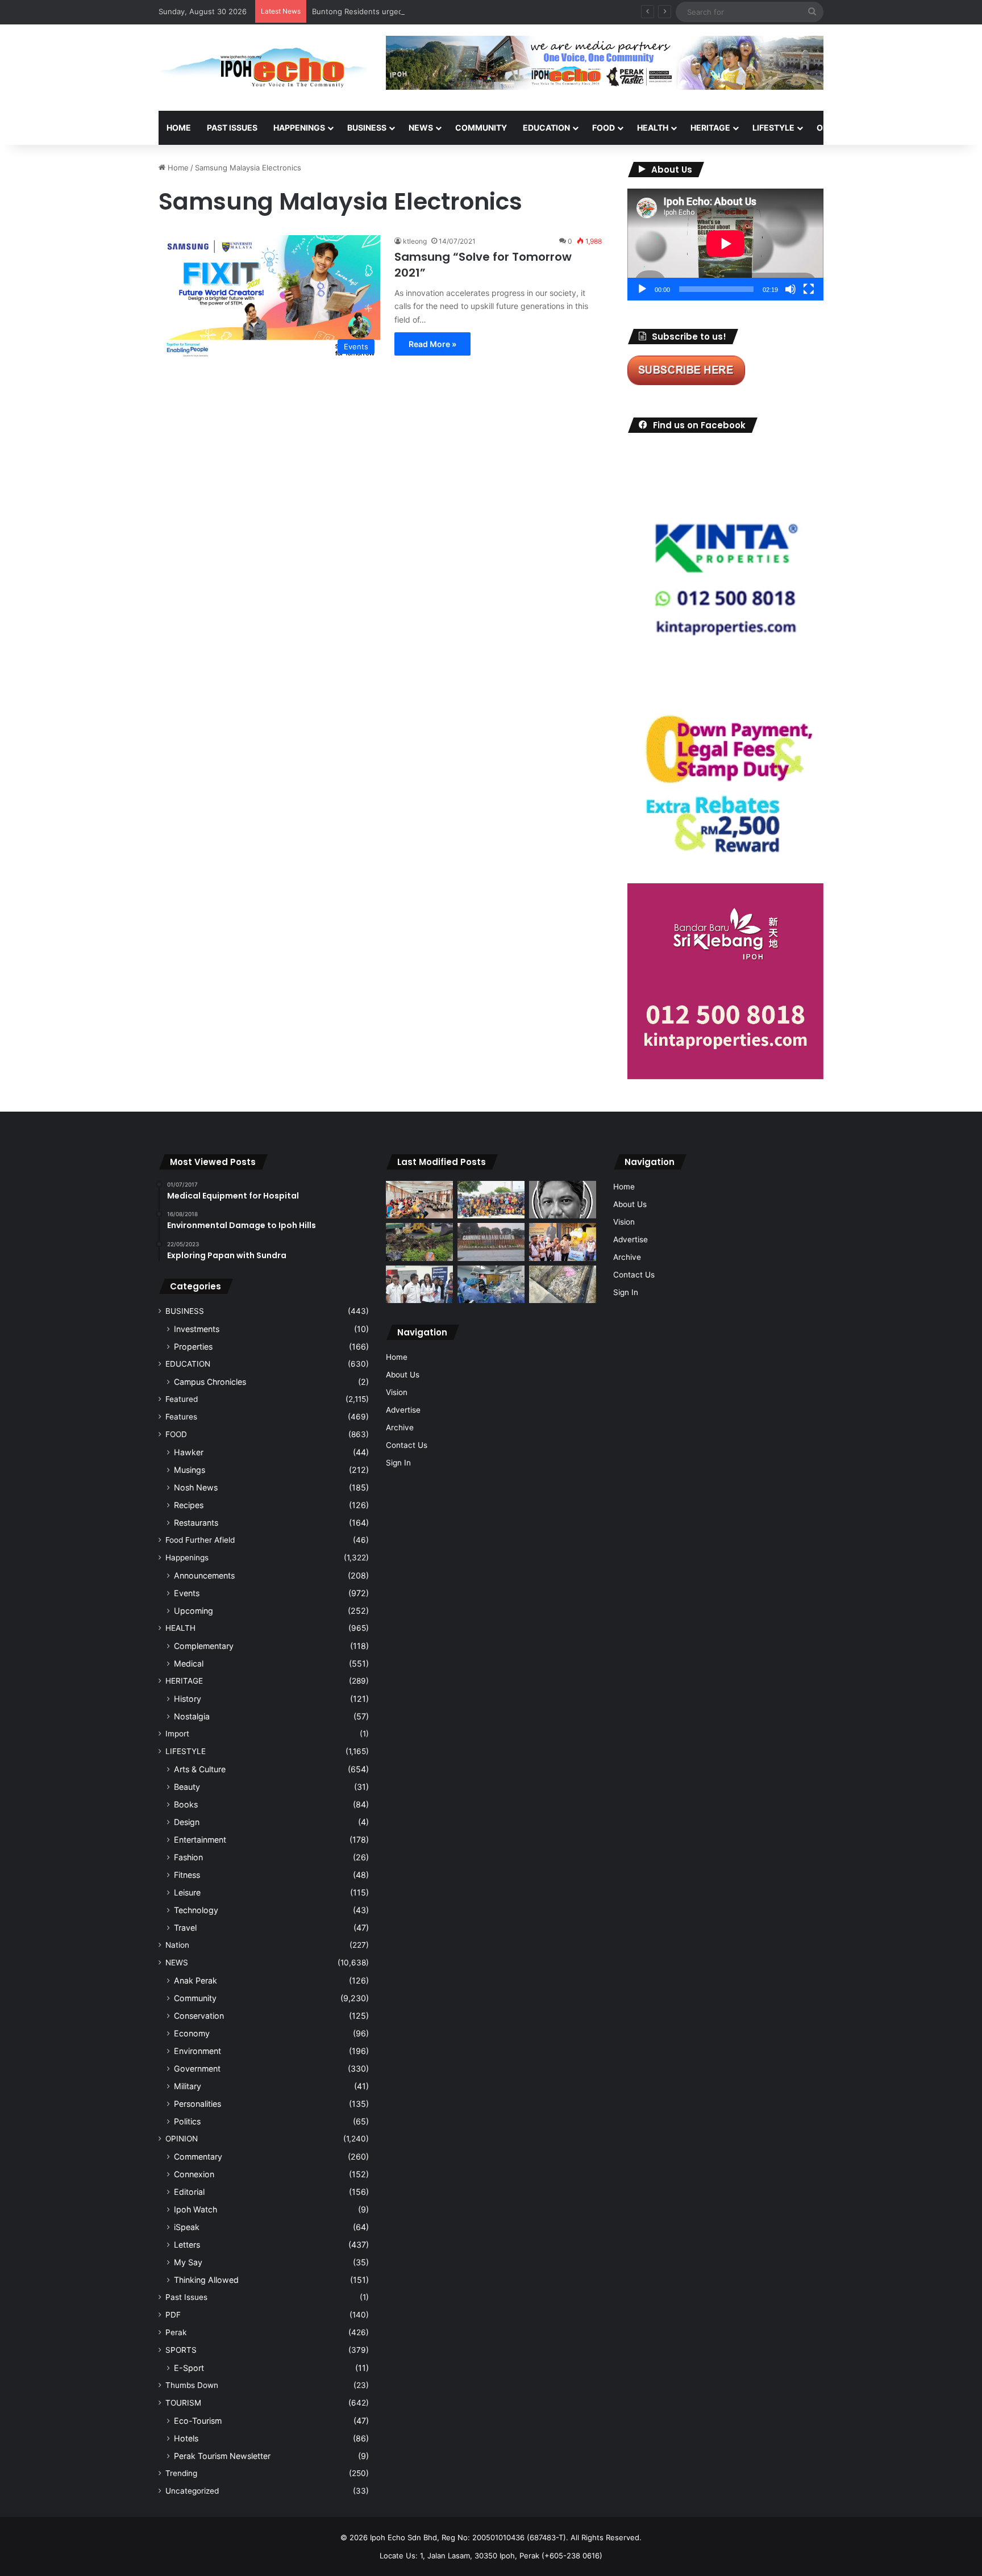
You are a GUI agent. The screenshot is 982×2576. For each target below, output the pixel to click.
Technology (196, 1910)
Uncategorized (192, 2491)
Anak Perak (195, 1980)
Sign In (398, 1463)
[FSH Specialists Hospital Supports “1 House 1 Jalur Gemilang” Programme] (419, 1285)
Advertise (403, 1410)
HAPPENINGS (299, 128)
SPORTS (888, 128)
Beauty (187, 1787)
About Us (403, 1375)
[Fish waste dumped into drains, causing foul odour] (563, 1285)
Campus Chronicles (210, 1382)
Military (188, 2086)
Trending (181, 2473)
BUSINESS (367, 128)
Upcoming (194, 1611)
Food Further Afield (200, 1540)
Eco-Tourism (198, 2421)
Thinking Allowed (206, 2280)
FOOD (604, 128)
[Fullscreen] (809, 289)
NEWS (421, 128)
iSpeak (187, 2227)
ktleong (415, 241)
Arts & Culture (200, 1769)
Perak (176, 2332)
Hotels (186, 2438)
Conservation (199, 2016)
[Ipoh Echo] (264, 68)
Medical (189, 1663)
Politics (187, 2121)
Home (179, 128)
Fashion (188, 1857)
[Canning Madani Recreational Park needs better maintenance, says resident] (491, 1242)
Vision (397, 1392)
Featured (182, 1399)
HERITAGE (710, 128)
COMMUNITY (481, 128)
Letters (187, 2245)
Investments (197, 1329)
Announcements (204, 1575)
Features (181, 1417)
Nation (177, 1945)
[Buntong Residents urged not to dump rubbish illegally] (419, 1242)
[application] (725, 245)
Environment (197, 2051)
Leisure (187, 1892)
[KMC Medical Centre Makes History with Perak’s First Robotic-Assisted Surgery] (491, 1285)
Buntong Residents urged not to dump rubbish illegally (409, 11)
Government (197, 2068)
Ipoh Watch (195, 2209)
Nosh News (196, 1487)
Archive (400, 1427)
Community (195, 1998)
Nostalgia (192, 1716)
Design (187, 1822)
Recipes (189, 1505)
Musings (190, 1470)
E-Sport (189, 2368)
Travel (185, 1928)
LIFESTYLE (773, 128)
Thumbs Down (192, 2385)
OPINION (833, 128)
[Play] (642, 289)
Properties (193, 1347)
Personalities (197, 2104)
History (188, 1699)
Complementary (204, 1646)
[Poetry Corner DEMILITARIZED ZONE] (563, 1200)
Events (187, 1593)
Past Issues (232, 128)
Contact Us (407, 1445)
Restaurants (196, 1523)
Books (186, 1804)
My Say (188, 2262)
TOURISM (939, 128)
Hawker (189, 1452)
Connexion (194, 2174)
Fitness (187, 1875)
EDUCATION (546, 128)
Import (177, 1734)
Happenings (187, 1558)
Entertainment (200, 1840)
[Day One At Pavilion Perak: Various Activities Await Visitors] (563, 1242)
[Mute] (790, 289)
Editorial (189, 2192)
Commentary (198, 2157)
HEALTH (653, 128)
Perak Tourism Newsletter (222, 2456)
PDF (173, 2315)
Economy (192, 2033)
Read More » (432, 344)
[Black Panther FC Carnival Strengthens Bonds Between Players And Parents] (491, 1200)
